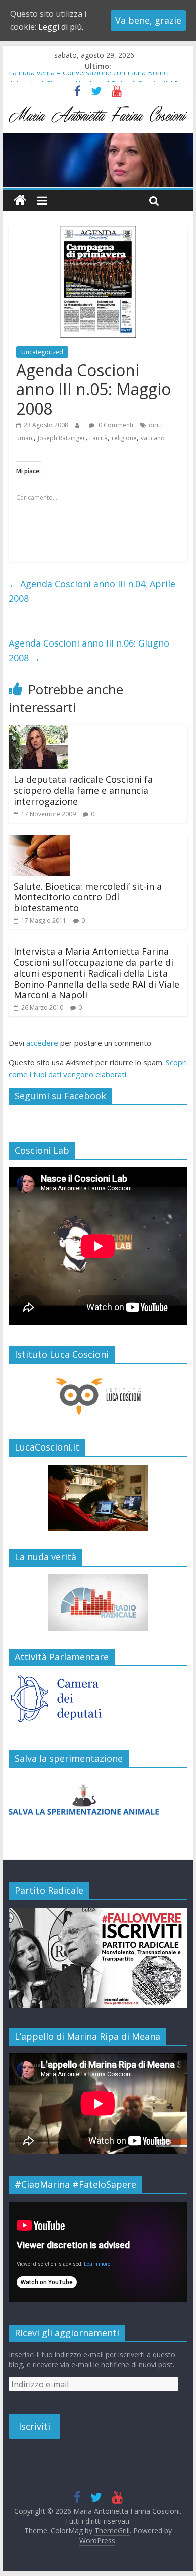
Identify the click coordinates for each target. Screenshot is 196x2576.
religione (124, 438)
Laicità (99, 438)
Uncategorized (42, 352)
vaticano (153, 438)
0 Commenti (115, 425)
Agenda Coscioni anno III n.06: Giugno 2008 (89, 650)
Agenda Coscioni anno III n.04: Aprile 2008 (92, 591)
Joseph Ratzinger (62, 438)
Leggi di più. (61, 27)
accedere (42, 1043)
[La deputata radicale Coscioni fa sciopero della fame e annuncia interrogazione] (38, 731)
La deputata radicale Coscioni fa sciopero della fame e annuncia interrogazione (83, 790)
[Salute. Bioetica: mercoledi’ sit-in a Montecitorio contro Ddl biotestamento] (39, 841)
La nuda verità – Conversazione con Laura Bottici (89, 77)
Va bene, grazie (148, 20)
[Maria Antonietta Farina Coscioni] (98, 139)
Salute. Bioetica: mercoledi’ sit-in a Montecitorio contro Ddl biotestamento (88, 897)
